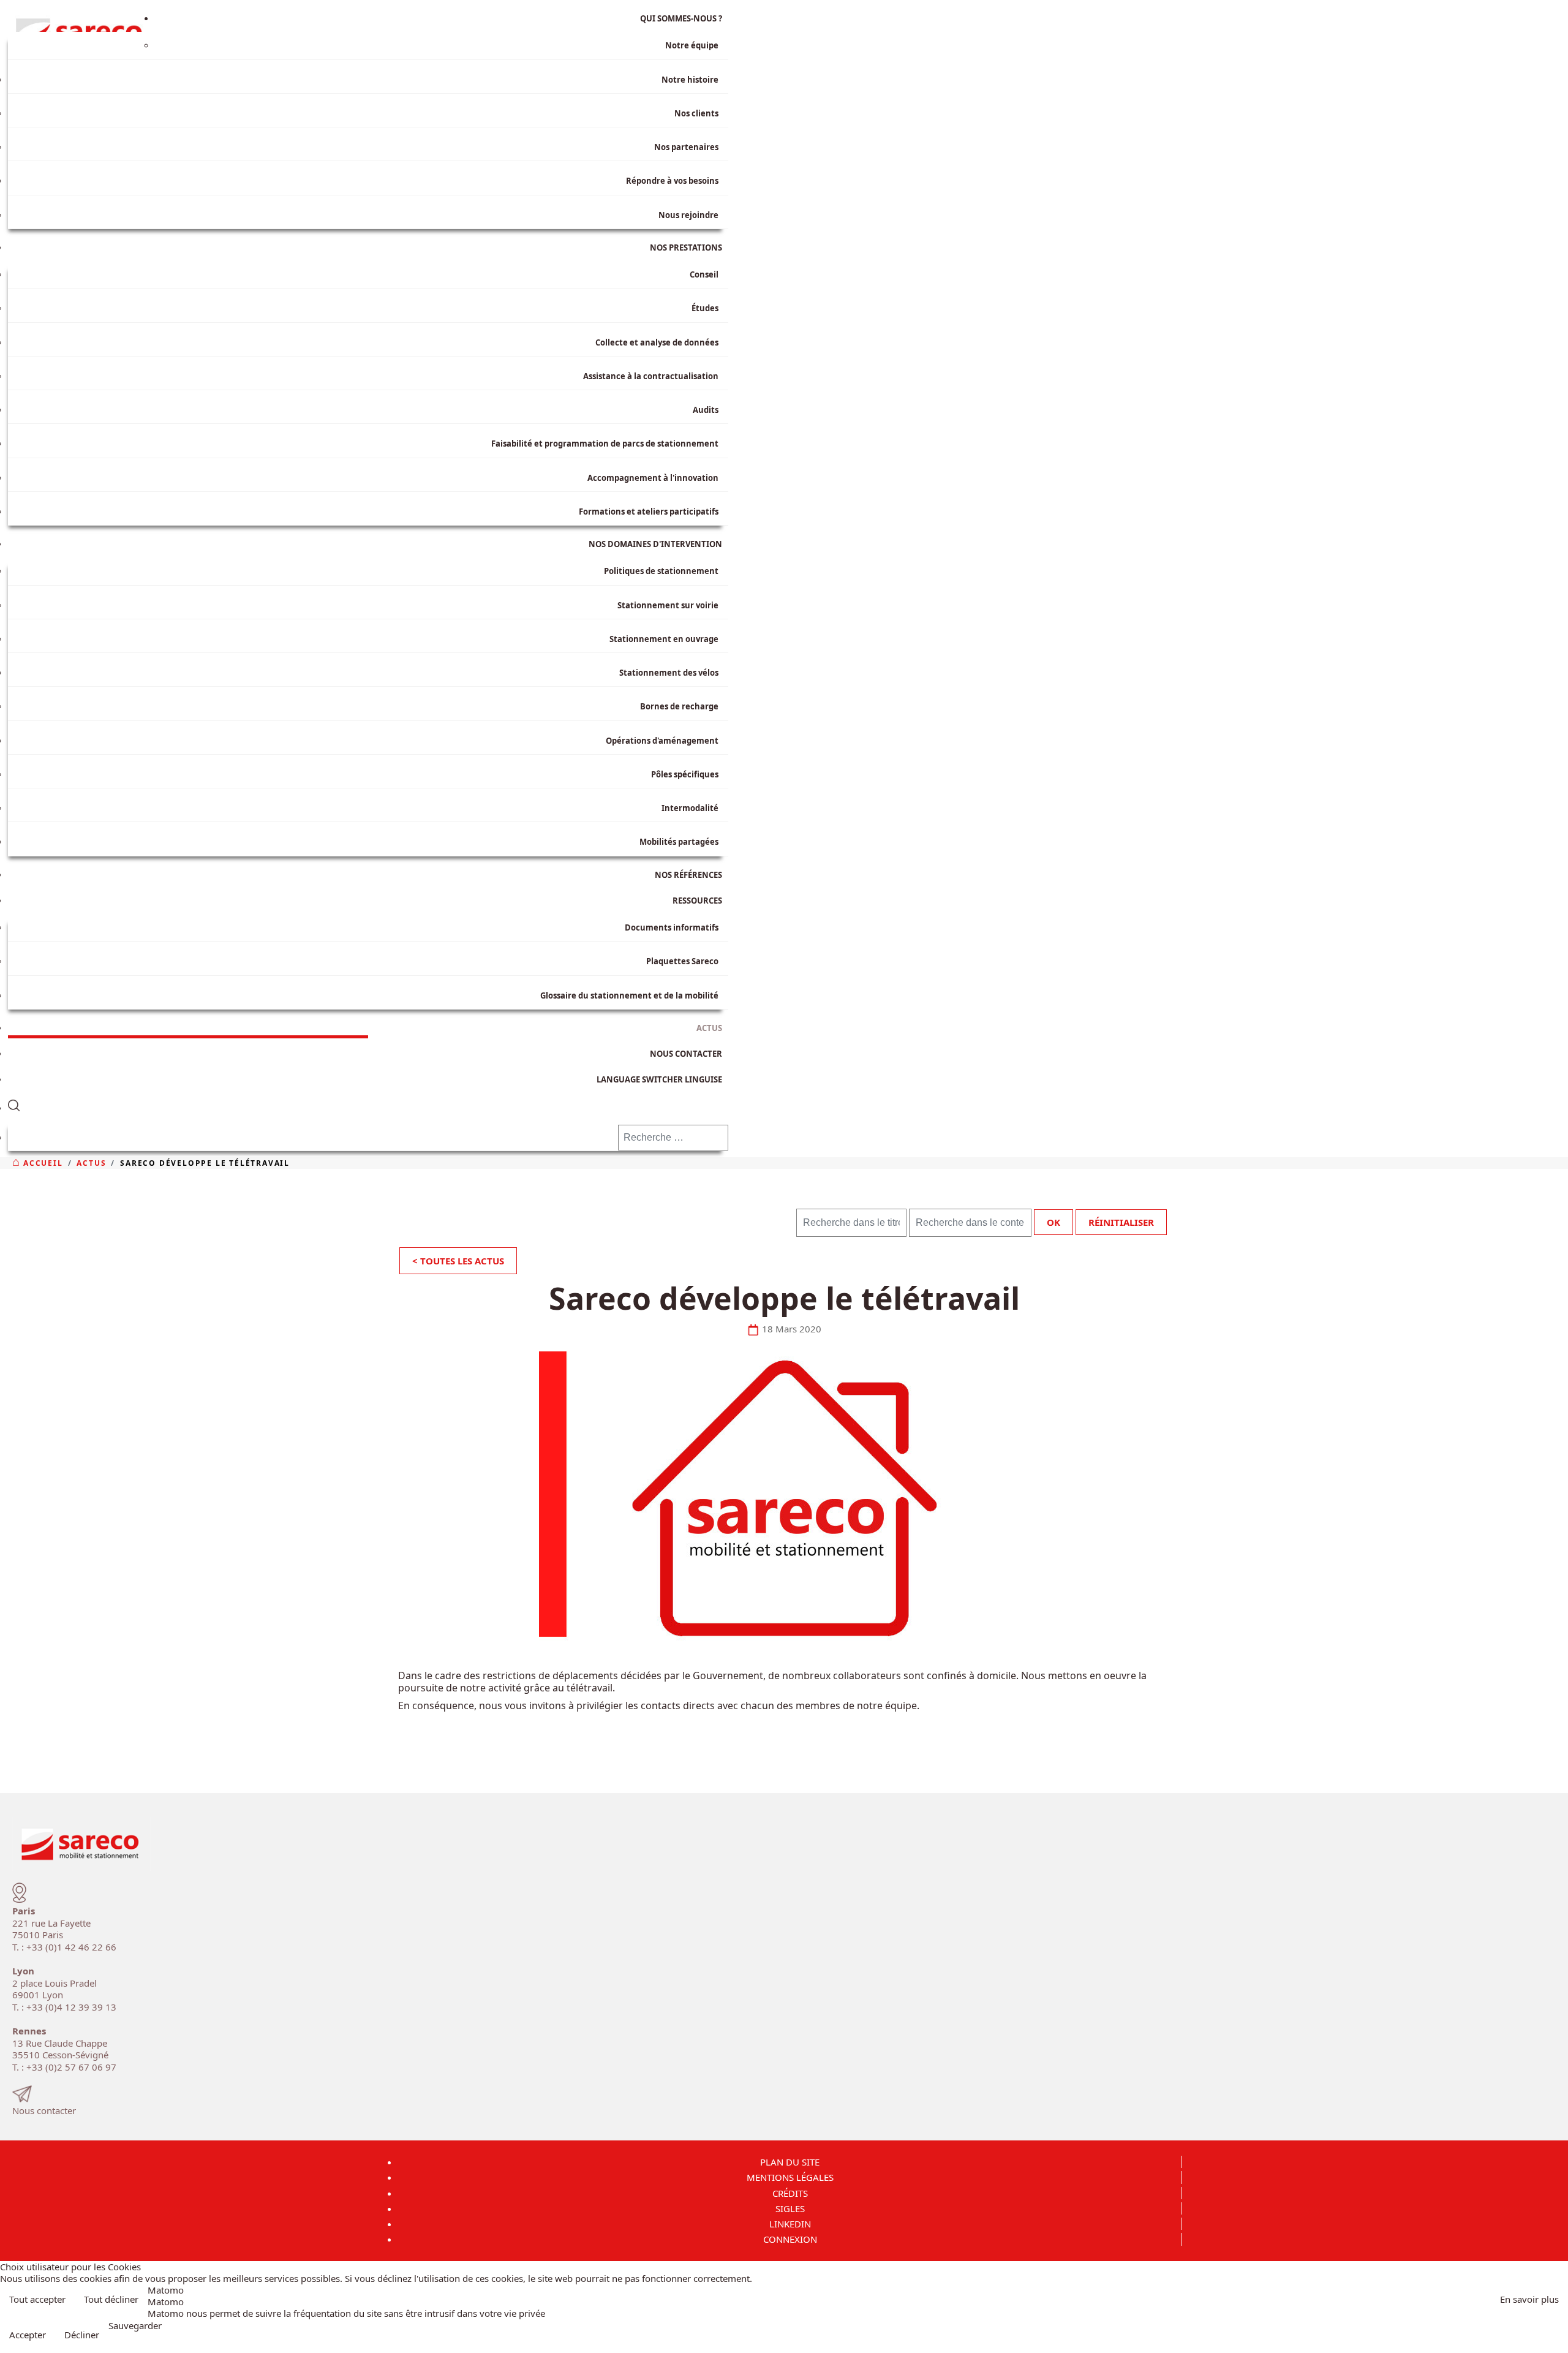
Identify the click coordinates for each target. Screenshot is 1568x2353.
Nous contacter (44, 2110)
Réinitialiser (1121, 1222)
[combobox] (673, 1138)
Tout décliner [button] (111, 2299)
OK (1053, 1222)
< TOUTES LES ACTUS (458, 1261)
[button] (368, 1103)
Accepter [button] (28, 2335)
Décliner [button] (82, 2335)
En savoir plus (1529, 2299)
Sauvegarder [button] (135, 2326)
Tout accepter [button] (37, 2299)
